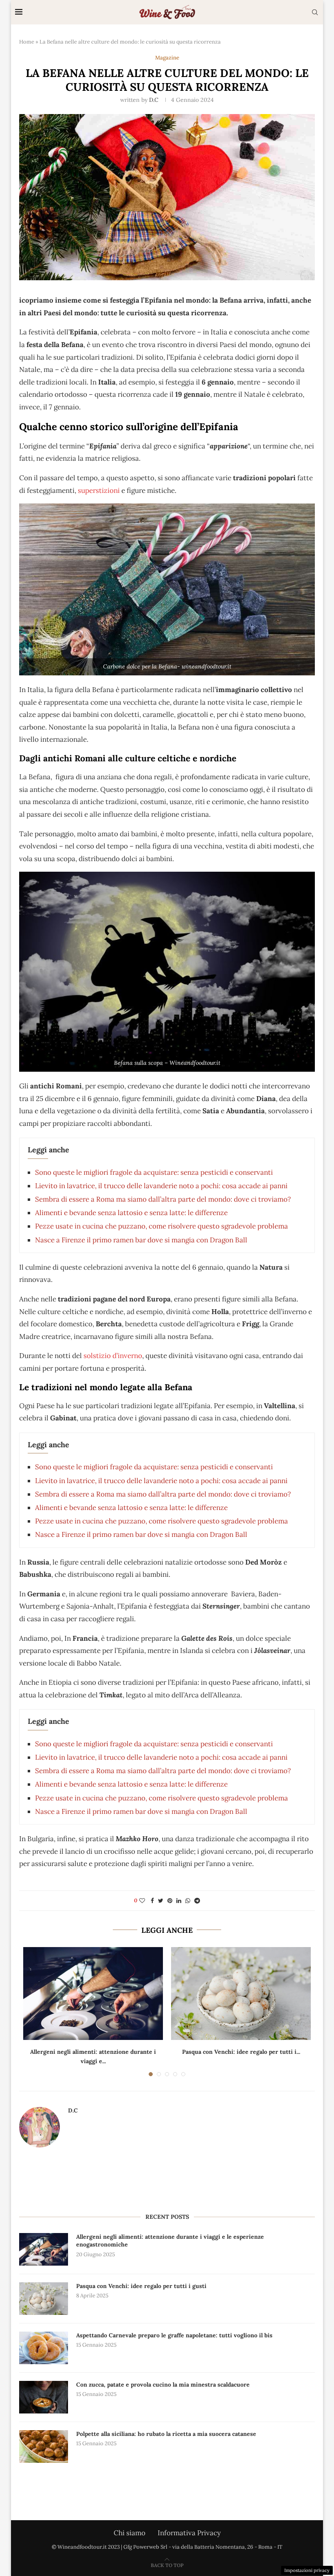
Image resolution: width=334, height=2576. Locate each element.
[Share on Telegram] (197, 1901)
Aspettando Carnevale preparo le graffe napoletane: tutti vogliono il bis (174, 2335)
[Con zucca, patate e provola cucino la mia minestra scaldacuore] (44, 2397)
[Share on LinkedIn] (179, 1901)
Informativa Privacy (189, 2533)
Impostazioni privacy (307, 2570)
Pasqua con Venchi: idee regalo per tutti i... (241, 2052)
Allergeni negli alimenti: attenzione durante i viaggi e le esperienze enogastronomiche (170, 2241)
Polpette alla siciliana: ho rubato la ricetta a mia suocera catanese (166, 2434)
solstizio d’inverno (113, 1356)
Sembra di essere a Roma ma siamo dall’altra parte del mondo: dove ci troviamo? (163, 1199)
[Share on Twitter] (161, 1901)
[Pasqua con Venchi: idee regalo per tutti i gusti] (241, 1994)
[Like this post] (142, 1901)
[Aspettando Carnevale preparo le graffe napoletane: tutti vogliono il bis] (44, 2348)
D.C (154, 100)
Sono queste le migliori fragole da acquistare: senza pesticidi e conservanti (154, 1172)
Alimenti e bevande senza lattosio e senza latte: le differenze (131, 1213)
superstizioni (99, 490)
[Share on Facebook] (152, 1901)
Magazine (167, 58)
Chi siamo (130, 2533)
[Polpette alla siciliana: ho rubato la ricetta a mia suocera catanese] (44, 2446)
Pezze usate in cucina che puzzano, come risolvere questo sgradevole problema (162, 1226)
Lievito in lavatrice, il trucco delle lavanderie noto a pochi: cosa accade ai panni (161, 1186)
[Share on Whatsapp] (188, 1901)
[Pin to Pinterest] (170, 1901)
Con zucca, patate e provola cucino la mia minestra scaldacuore (163, 2385)
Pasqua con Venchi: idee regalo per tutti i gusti (141, 2286)
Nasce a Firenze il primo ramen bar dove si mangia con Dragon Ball (141, 1240)
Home (27, 42)
